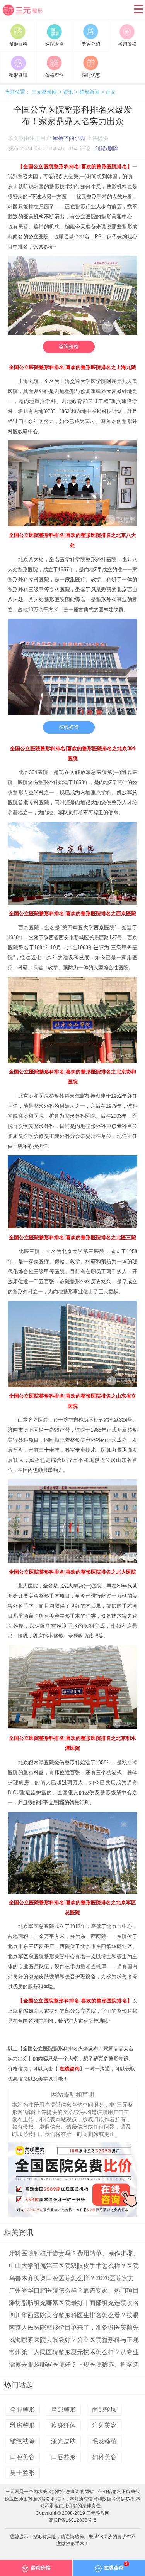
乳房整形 (22, 2425)
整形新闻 (89, 92)
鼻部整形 (63, 2410)
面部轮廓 (104, 2410)
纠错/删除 (107, 148)
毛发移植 (104, 2441)
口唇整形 (63, 2457)
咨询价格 (69, 347)
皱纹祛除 (22, 2441)
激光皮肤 (63, 2441)
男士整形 (22, 2473)
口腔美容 (22, 2457)
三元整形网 (27, 16)
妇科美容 (104, 2457)
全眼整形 (22, 2410)
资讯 (68, 92)
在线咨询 (69, 727)
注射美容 (104, 2425)
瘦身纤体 (63, 2425)
